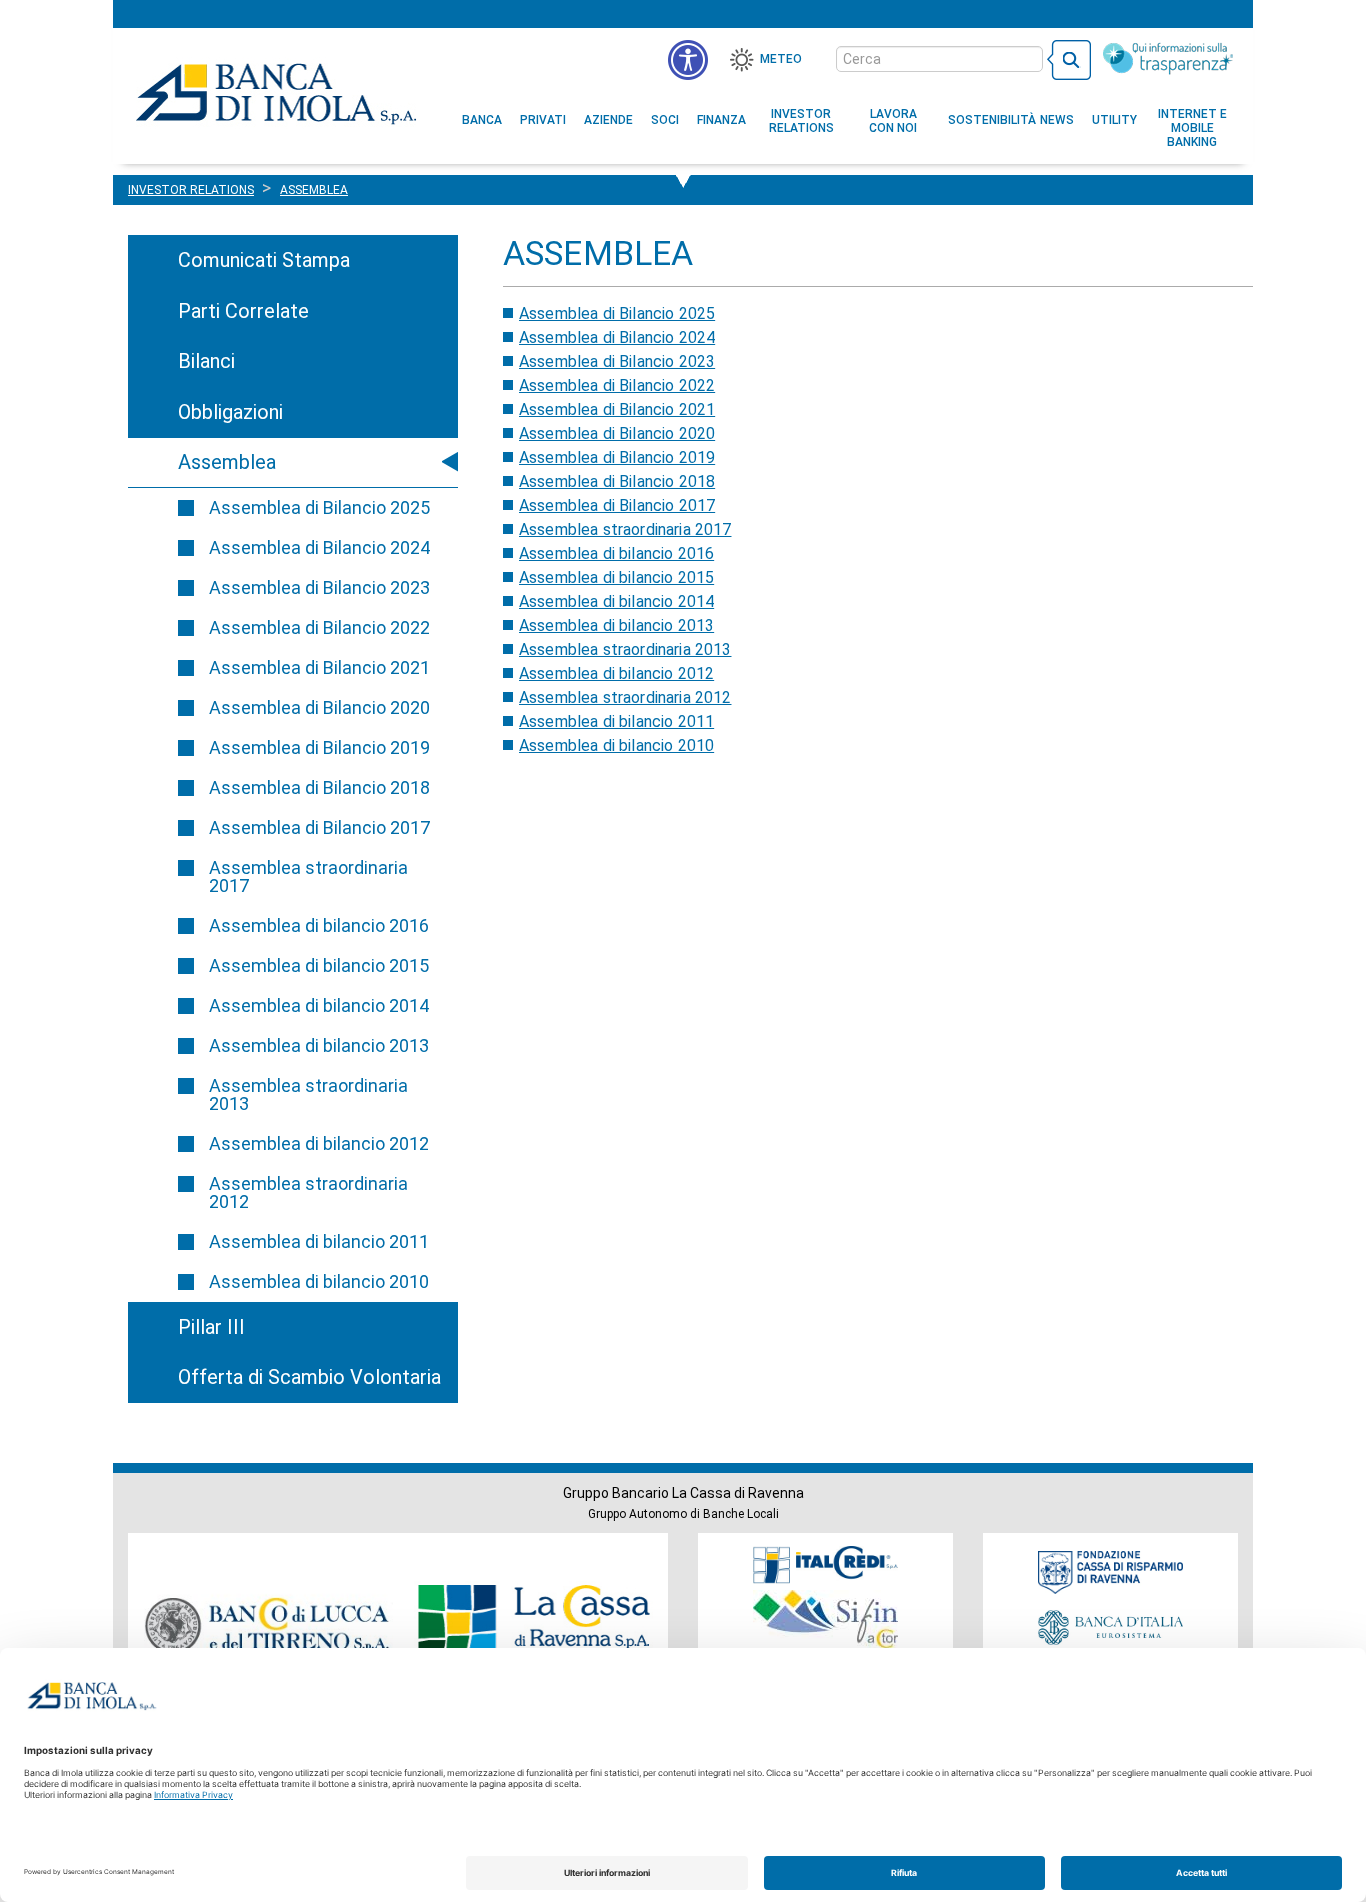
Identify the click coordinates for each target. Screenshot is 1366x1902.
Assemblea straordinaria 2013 (308, 1094)
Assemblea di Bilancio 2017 (319, 827)
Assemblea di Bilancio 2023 (319, 587)
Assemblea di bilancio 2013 (319, 1045)
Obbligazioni (230, 412)
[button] (688, 60)
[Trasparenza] (1168, 58)
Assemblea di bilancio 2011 (319, 1241)
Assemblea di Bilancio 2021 (319, 667)
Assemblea (227, 462)
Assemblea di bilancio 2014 (319, 1005)
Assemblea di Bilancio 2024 (319, 547)
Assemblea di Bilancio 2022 (319, 627)
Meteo (781, 59)
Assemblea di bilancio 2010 (319, 1281)
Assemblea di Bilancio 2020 (319, 707)
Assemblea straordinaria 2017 (308, 876)
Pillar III (211, 1327)
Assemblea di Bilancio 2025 (319, 507)
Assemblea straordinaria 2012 (308, 1192)
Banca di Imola (275, 93)
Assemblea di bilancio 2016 (319, 925)
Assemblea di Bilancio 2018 (319, 787)
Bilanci (206, 361)
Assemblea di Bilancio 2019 (319, 747)
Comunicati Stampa (264, 260)
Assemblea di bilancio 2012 (319, 1143)
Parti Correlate (243, 311)
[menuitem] (482, 120)
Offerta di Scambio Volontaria (309, 1377)
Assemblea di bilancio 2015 (319, 965)
